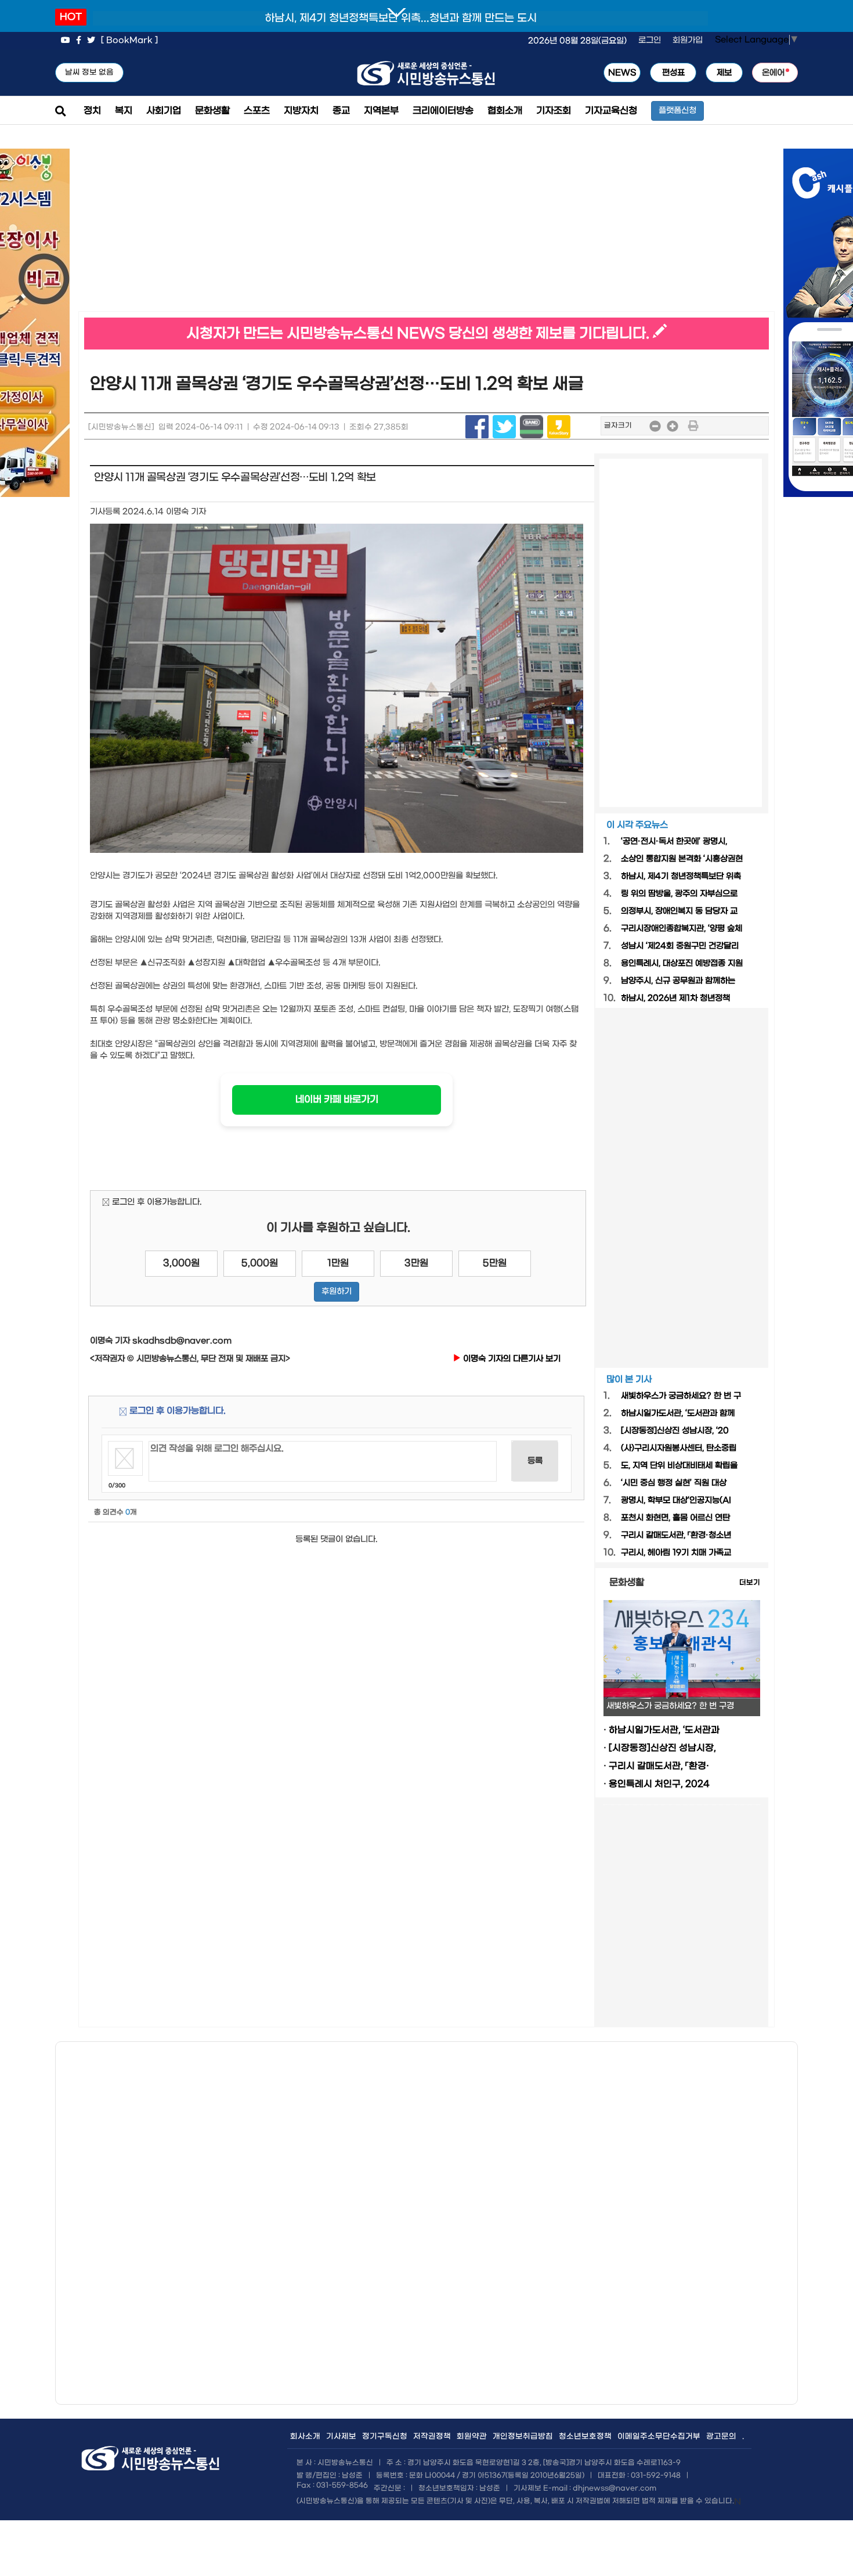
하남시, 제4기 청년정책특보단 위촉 (681, 876)
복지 (124, 111)
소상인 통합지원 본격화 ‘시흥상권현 (682, 859)
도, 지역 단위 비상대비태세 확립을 (679, 1466)
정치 (92, 111)
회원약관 (472, 2436)
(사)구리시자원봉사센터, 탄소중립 (679, 1448)
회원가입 (688, 40)
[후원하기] (337, 1305)
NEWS (622, 73)
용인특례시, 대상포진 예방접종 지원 (682, 963)
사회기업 (164, 111)
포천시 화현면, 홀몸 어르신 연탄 (675, 1518)
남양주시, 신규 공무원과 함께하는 (678, 981)
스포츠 (257, 111)
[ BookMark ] (129, 40)
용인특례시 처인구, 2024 (659, 1784)
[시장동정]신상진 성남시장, (662, 1748)
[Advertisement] (252, 230)
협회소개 (505, 111)
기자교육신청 (611, 111)
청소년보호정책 (585, 2436)
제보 (724, 73)
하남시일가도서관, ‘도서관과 (664, 1730)
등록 (535, 1461)
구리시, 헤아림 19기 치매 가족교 (676, 1553)
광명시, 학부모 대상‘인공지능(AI (676, 1500)
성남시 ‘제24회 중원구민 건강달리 (680, 946)
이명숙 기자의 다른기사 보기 (511, 1359)
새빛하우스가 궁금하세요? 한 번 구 (681, 1396)
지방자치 (301, 111)
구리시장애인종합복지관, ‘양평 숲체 (682, 929)
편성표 (673, 73)
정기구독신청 (385, 2436)
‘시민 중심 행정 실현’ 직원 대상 (674, 1483)
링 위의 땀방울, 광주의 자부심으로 (679, 894)
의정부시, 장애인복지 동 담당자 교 (679, 911)
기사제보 (341, 2436)
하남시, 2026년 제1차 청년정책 (675, 998)
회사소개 (305, 2436)
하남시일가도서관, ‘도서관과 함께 (678, 1413)
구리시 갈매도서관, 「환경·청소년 (676, 1535)
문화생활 (212, 111)
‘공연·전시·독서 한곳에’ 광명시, (674, 842)
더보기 (750, 1583)
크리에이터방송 (443, 111)
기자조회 (554, 111)
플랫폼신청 (677, 111)
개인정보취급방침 (523, 2436)
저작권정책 (432, 2436)
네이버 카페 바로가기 (337, 1099)
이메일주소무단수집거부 (659, 2436)
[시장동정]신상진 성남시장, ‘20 (675, 1431)
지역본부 (381, 111)
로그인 (650, 40)
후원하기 (337, 1291)
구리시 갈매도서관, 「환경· (659, 1766)
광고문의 (721, 2436)
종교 (341, 111)
